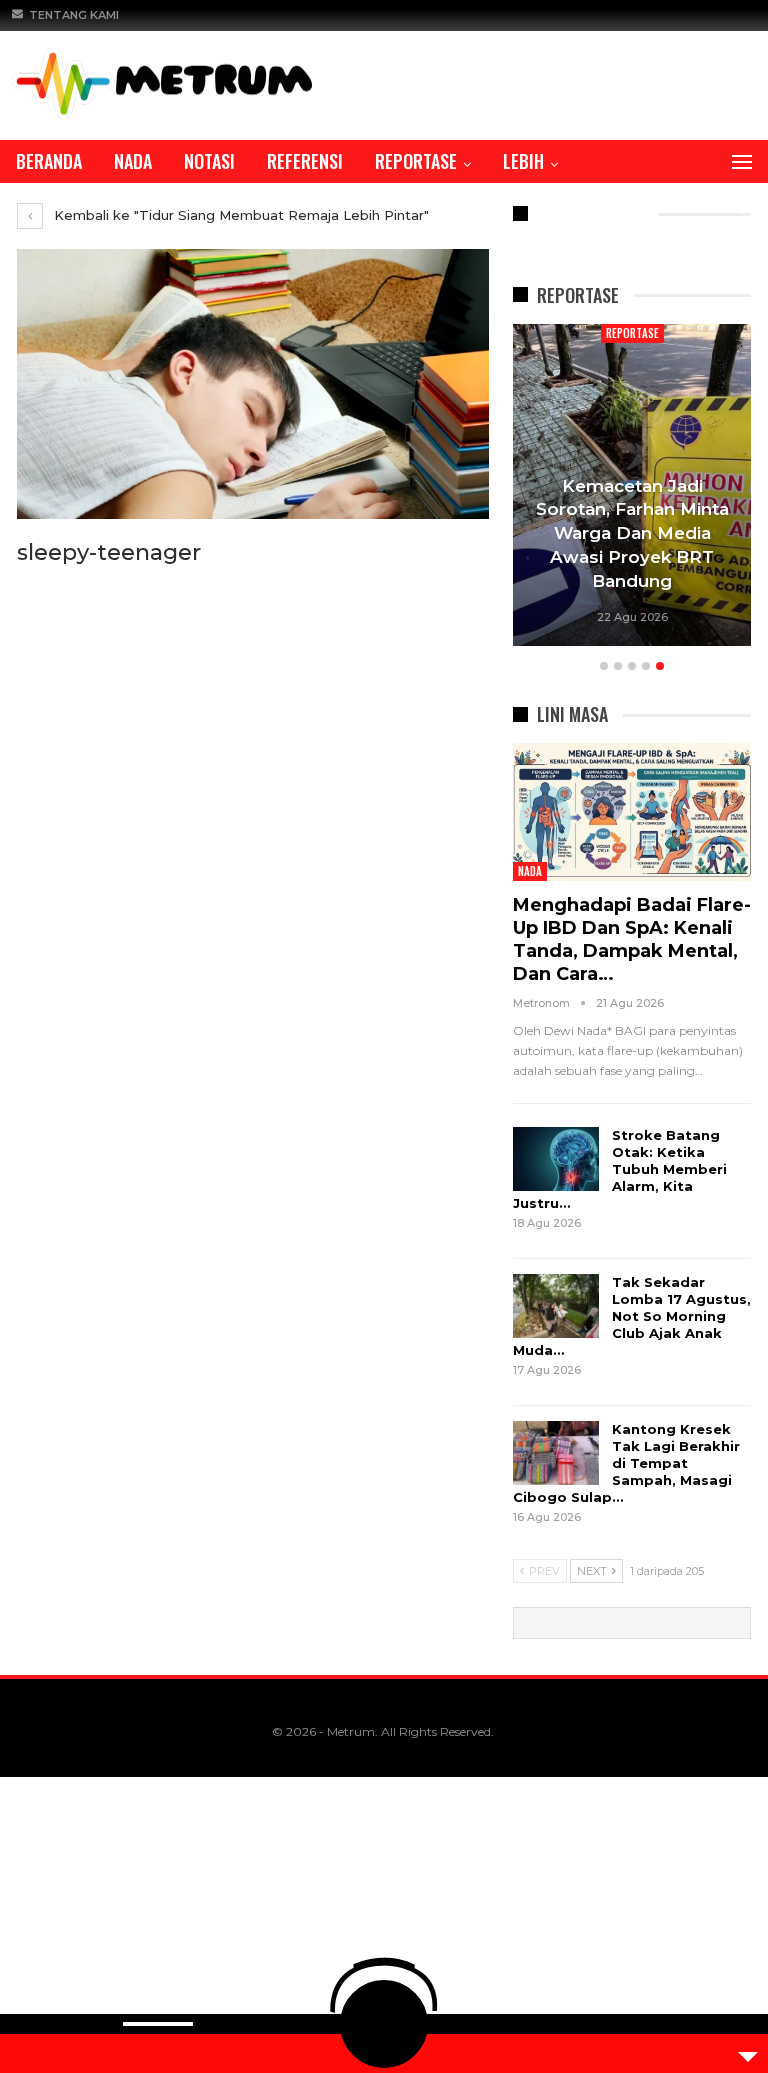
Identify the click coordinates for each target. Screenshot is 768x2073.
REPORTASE (416, 161)
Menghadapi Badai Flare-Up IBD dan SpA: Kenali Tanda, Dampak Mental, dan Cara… (632, 939)
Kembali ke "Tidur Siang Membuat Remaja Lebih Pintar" (239, 215)
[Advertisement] (384, 1925)
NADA (133, 161)
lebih (523, 161)
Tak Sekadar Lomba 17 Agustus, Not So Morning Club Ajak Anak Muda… (632, 1316)
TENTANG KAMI (74, 15)
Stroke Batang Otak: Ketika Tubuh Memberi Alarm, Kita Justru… (620, 1169)
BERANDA (49, 161)
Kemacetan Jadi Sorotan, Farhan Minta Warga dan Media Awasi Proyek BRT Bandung (632, 533)
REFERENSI (305, 161)
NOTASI (209, 161)
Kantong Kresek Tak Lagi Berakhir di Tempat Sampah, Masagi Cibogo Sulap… (626, 1463)
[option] (632, 488)
